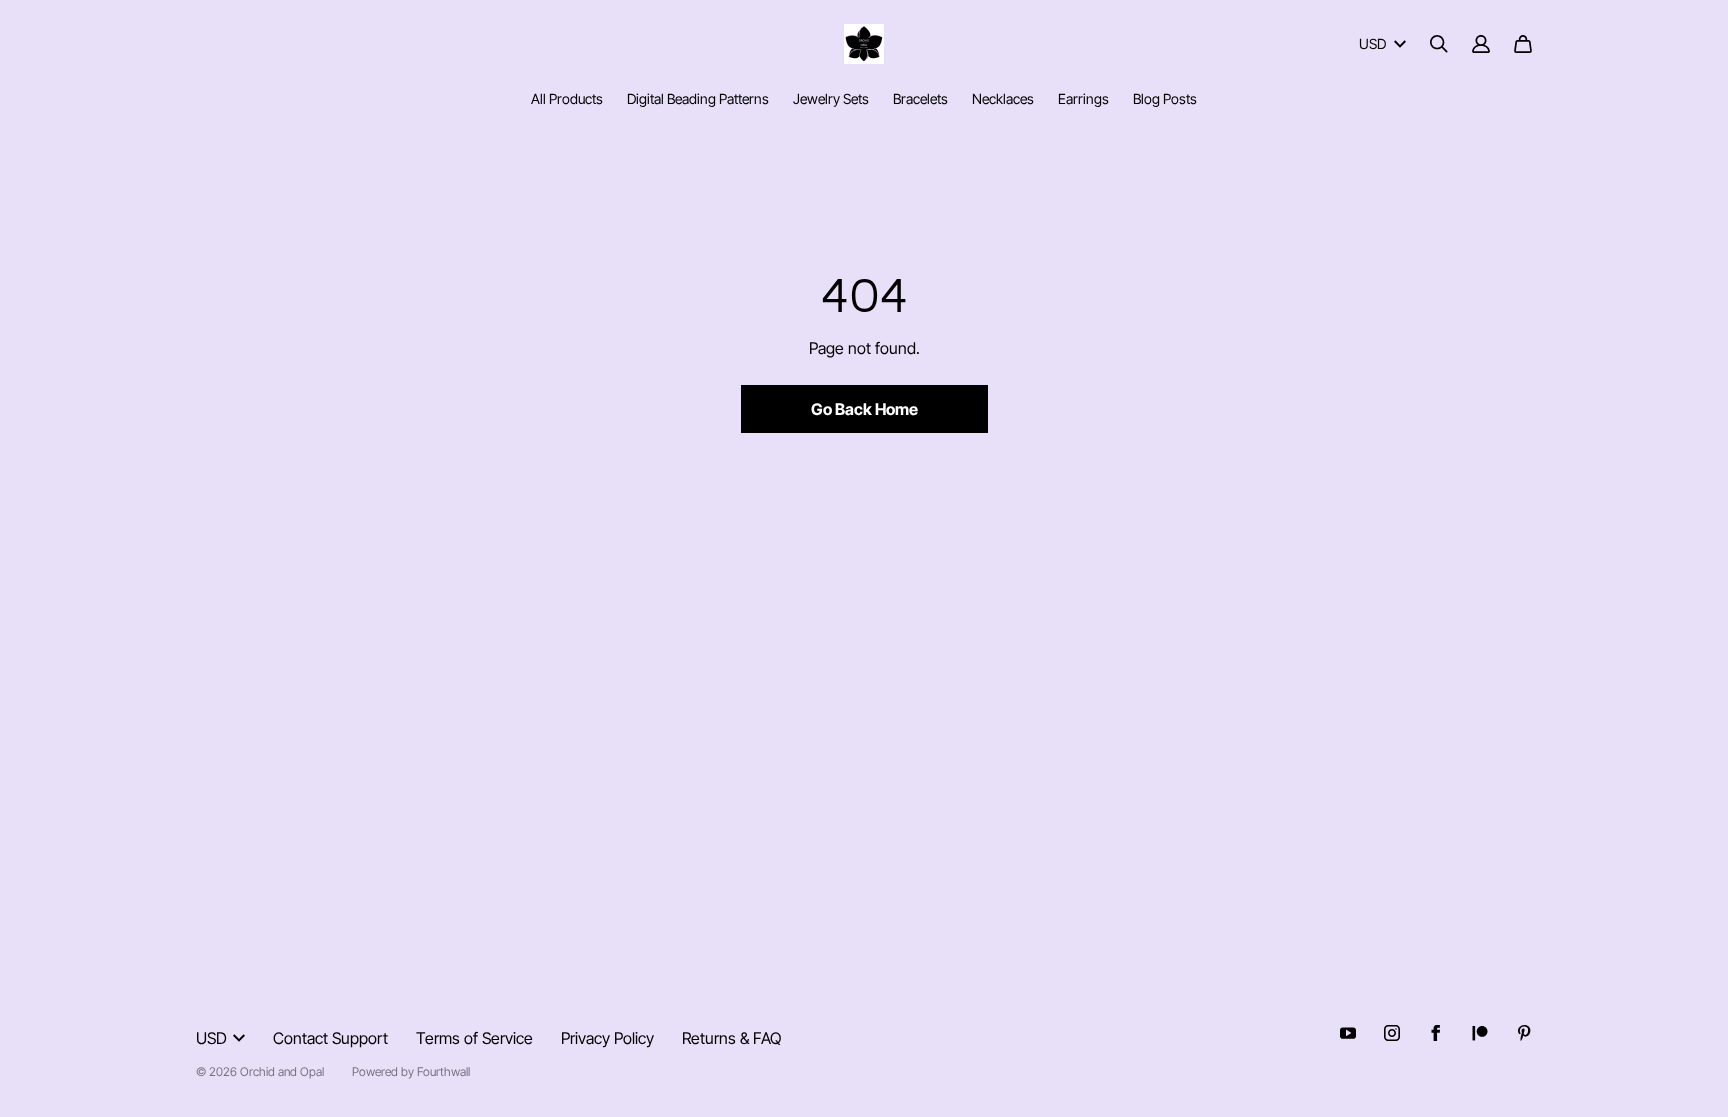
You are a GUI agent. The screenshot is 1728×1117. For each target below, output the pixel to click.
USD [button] (1372, 43)
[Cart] (1523, 44)
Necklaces (1003, 98)
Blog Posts (1165, 98)
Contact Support (330, 1038)
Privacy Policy (607, 1038)
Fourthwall (443, 1071)
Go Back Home (864, 409)
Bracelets (920, 98)
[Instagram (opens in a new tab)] (1392, 1033)
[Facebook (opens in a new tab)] (1436, 1033)
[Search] (1439, 44)
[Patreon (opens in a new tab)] (1480, 1033)
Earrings (1083, 98)
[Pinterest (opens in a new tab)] (1524, 1033)
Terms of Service (474, 1038)
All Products (567, 98)
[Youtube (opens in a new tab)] (1348, 1033)
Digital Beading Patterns (698, 98)
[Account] (1481, 44)
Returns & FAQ (731, 1038)
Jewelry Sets (831, 98)
